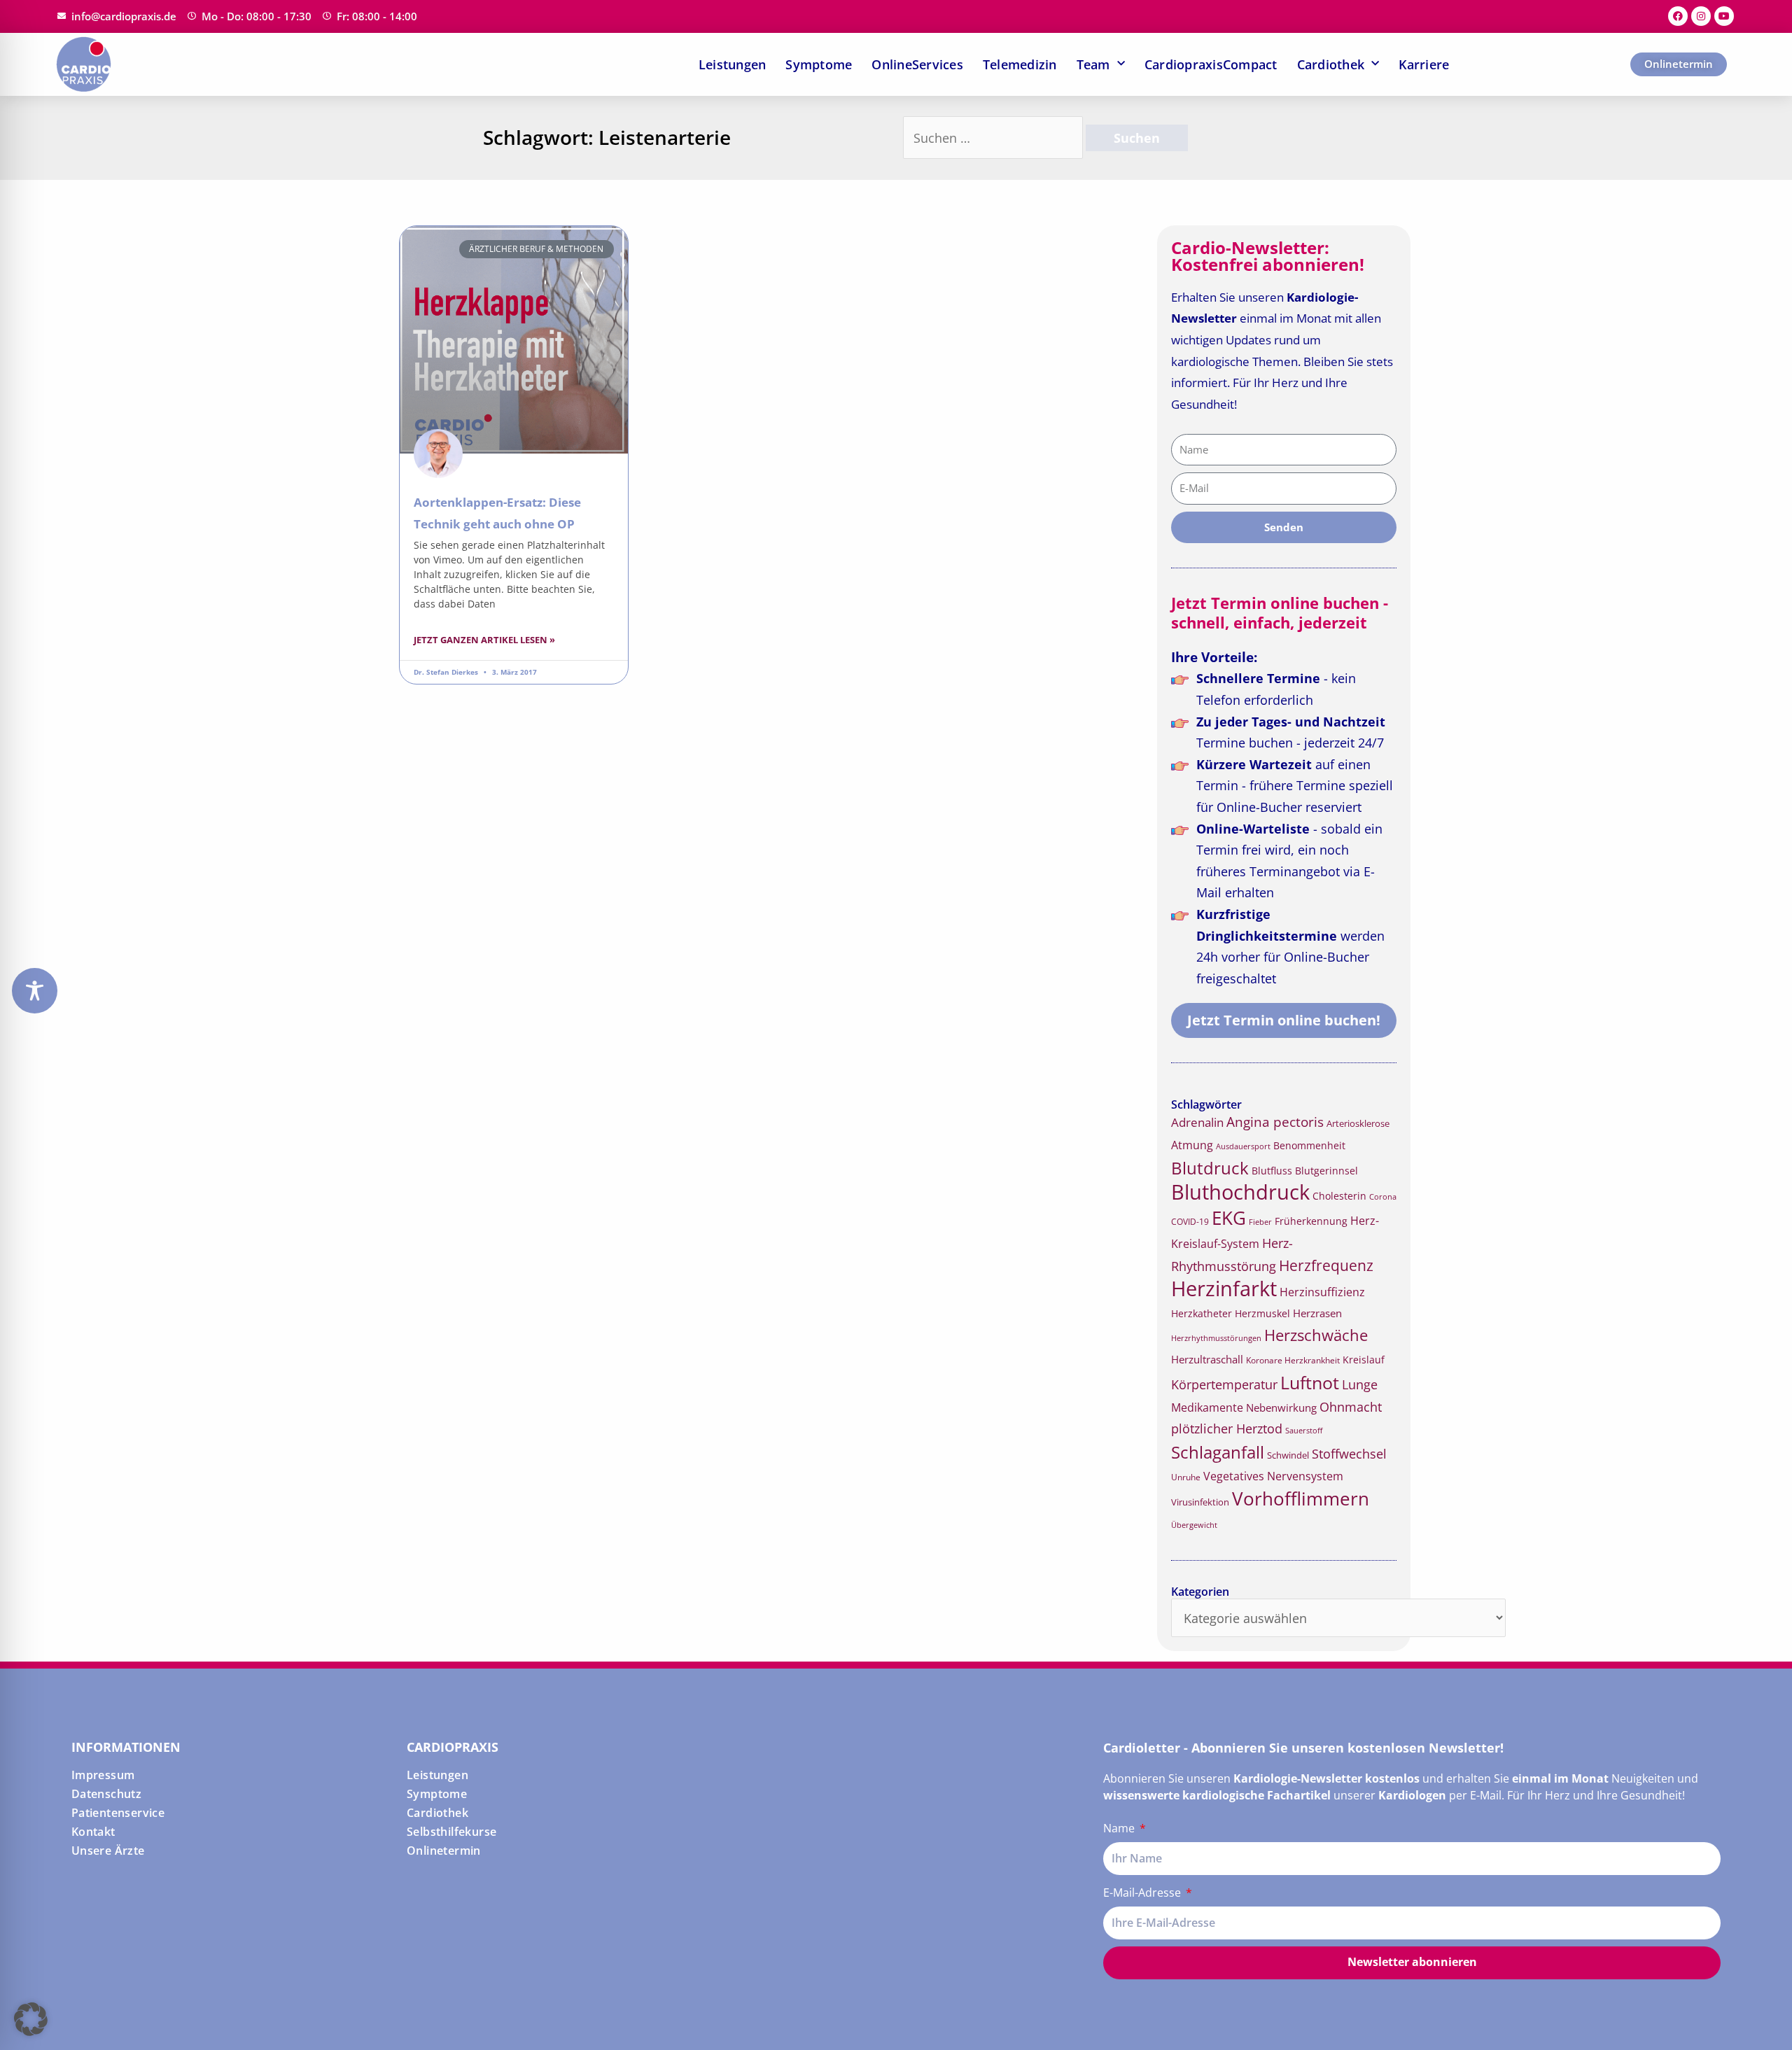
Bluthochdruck (1240, 1192)
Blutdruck (1210, 1168)
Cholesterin (1339, 1196)
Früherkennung (1311, 1221)
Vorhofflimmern (1301, 1499)
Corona (1383, 1196)
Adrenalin (1197, 1122)
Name (1120, 1828)
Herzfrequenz (1326, 1265)
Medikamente (1207, 1407)
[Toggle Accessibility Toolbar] (35, 991)
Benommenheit (1309, 1145)
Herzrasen (1317, 1313)
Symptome (819, 64)
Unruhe (1186, 1477)
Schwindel (1288, 1455)
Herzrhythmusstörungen (1216, 1338)
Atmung (1192, 1145)
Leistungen (733, 64)
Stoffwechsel (1349, 1454)
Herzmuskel (1262, 1314)
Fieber (1260, 1222)
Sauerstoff (1304, 1430)
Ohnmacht (1351, 1407)
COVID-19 (1190, 1222)
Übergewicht (1194, 1525)
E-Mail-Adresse (1143, 1893)
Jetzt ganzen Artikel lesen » (484, 640)
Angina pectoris (1275, 1122)
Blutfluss (1272, 1171)
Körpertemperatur (1224, 1384)
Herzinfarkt (1224, 1289)
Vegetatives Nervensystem (1273, 1476)
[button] (31, 2019)
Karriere (1424, 64)
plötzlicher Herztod (1227, 1428)
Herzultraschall (1207, 1359)
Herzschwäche (1316, 1335)
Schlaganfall (1218, 1452)
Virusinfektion (1200, 1502)
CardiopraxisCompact (1211, 64)
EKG (1229, 1218)
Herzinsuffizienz (1322, 1292)
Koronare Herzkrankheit (1293, 1360)
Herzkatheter (1202, 1313)
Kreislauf (1364, 1360)
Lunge (1360, 1384)
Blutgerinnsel (1326, 1171)
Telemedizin (1020, 64)
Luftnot (1310, 1382)
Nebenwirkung (1281, 1407)
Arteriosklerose (1358, 1123)
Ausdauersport (1243, 1146)
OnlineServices (917, 64)
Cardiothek (1331, 64)
